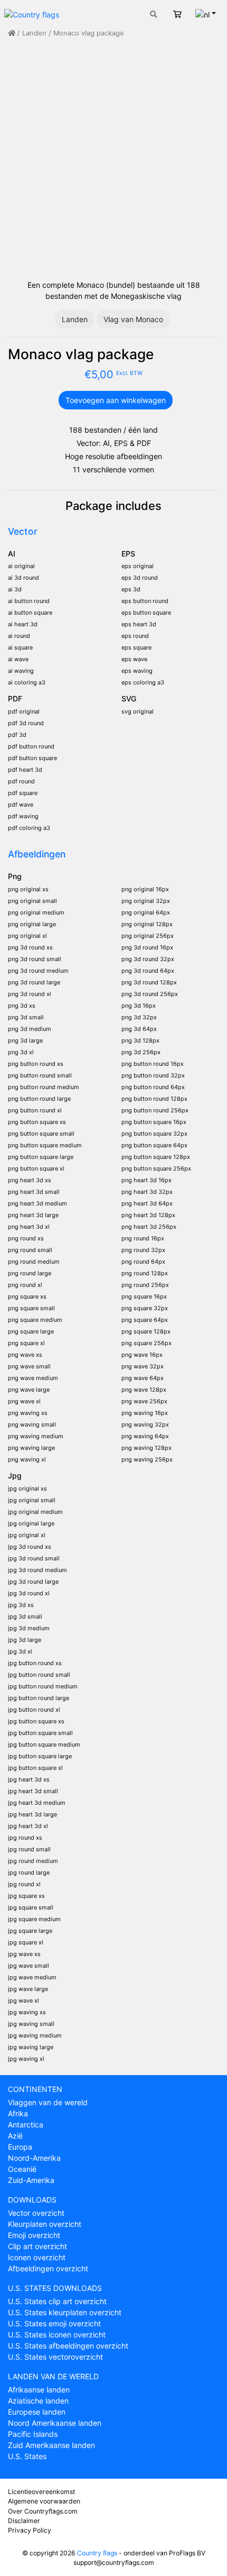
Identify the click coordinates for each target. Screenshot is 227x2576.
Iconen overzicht (37, 2257)
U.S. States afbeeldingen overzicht (68, 2346)
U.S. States (27, 2456)
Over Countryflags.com (43, 2511)
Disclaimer (24, 2521)
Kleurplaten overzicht (45, 2224)
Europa (20, 2147)
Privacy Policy (30, 2530)
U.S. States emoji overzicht (54, 2323)
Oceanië (22, 2169)
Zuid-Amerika (31, 2180)
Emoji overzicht (34, 2235)
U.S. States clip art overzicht (57, 2301)
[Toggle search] (154, 14)
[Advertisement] (113, 159)
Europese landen (37, 2412)
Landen (34, 33)
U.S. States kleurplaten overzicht (65, 2312)
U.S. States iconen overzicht (57, 2335)
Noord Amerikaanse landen (55, 2423)
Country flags (97, 2553)
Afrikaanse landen (39, 2390)
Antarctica (26, 2125)
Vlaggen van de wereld (48, 2102)
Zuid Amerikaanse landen (51, 2445)
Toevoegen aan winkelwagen (116, 400)
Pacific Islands (33, 2434)
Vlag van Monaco (133, 319)
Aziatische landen (38, 2401)
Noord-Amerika (34, 2158)
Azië (15, 2136)
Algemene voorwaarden (44, 2501)
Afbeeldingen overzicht (48, 2268)
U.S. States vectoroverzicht (55, 2357)
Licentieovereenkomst (41, 2492)
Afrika (18, 2113)
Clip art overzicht (37, 2246)
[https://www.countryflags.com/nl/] (32, 13)
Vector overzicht (36, 2213)
